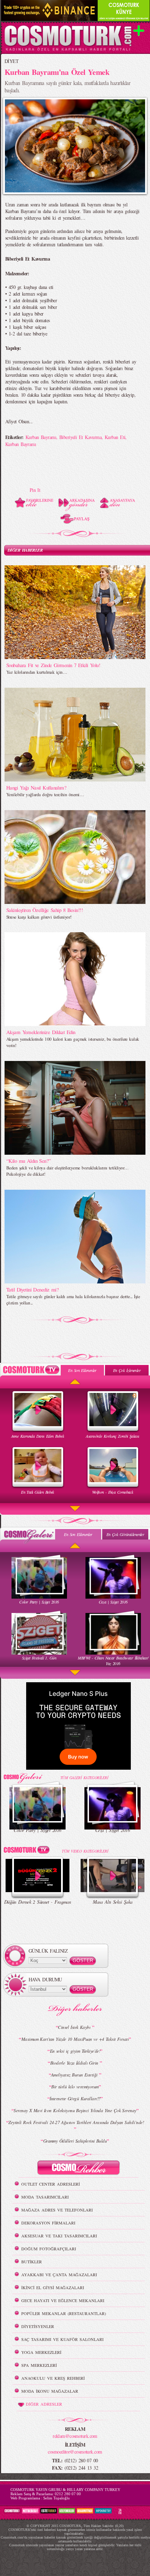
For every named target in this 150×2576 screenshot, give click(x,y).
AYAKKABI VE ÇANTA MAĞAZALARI (59, 2274)
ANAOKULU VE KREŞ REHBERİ (53, 2378)
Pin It (35, 490)
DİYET (12, 61)
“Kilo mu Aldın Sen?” (29, 1161)
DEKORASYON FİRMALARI (48, 2223)
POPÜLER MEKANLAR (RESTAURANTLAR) (64, 2313)
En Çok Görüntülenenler (125, 1534)
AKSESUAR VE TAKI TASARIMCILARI (59, 2236)
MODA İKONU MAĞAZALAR (50, 2391)
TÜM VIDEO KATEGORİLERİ (85, 1851)
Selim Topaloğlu (57, 2498)
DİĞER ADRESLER (44, 2404)
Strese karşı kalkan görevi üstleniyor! (39, 917)
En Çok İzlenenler (127, 1370)
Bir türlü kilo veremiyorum (75, 2087)
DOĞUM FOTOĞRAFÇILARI (49, 2249)
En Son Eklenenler (82, 1370)
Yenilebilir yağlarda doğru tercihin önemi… (45, 794)
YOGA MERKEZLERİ (41, 2352)
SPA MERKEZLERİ (39, 2365)
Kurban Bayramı (41, 437)
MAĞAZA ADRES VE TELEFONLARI (57, 2210)
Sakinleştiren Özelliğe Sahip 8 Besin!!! (44, 910)
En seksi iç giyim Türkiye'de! (75, 2051)
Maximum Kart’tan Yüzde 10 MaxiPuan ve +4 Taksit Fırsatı (75, 2039)
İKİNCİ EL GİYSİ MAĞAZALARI (53, 2287)
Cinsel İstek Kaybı (75, 2027)
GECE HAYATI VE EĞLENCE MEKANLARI (63, 2300)
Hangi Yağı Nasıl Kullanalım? (36, 787)
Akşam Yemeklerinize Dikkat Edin (41, 1032)
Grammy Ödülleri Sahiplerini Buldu (75, 2141)
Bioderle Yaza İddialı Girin (75, 2063)
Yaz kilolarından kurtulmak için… (37, 672)
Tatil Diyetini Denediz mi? (32, 1289)
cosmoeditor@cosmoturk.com (75, 2452)
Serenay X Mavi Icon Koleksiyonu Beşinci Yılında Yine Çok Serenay (75, 2110)
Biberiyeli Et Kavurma (80, 437)
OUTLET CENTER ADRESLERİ (51, 2184)
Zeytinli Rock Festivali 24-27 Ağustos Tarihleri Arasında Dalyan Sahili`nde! (76, 2122)
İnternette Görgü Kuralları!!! (75, 2099)
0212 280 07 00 (68, 2494)
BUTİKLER (32, 2262)
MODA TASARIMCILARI (45, 2197)
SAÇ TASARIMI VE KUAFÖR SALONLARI (62, 2339)
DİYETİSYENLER (38, 2326)
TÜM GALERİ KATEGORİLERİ (84, 1778)
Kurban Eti (115, 437)
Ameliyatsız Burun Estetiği (75, 2075)
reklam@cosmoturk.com (75, 2436)
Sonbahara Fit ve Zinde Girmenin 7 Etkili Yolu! (53, 665)
